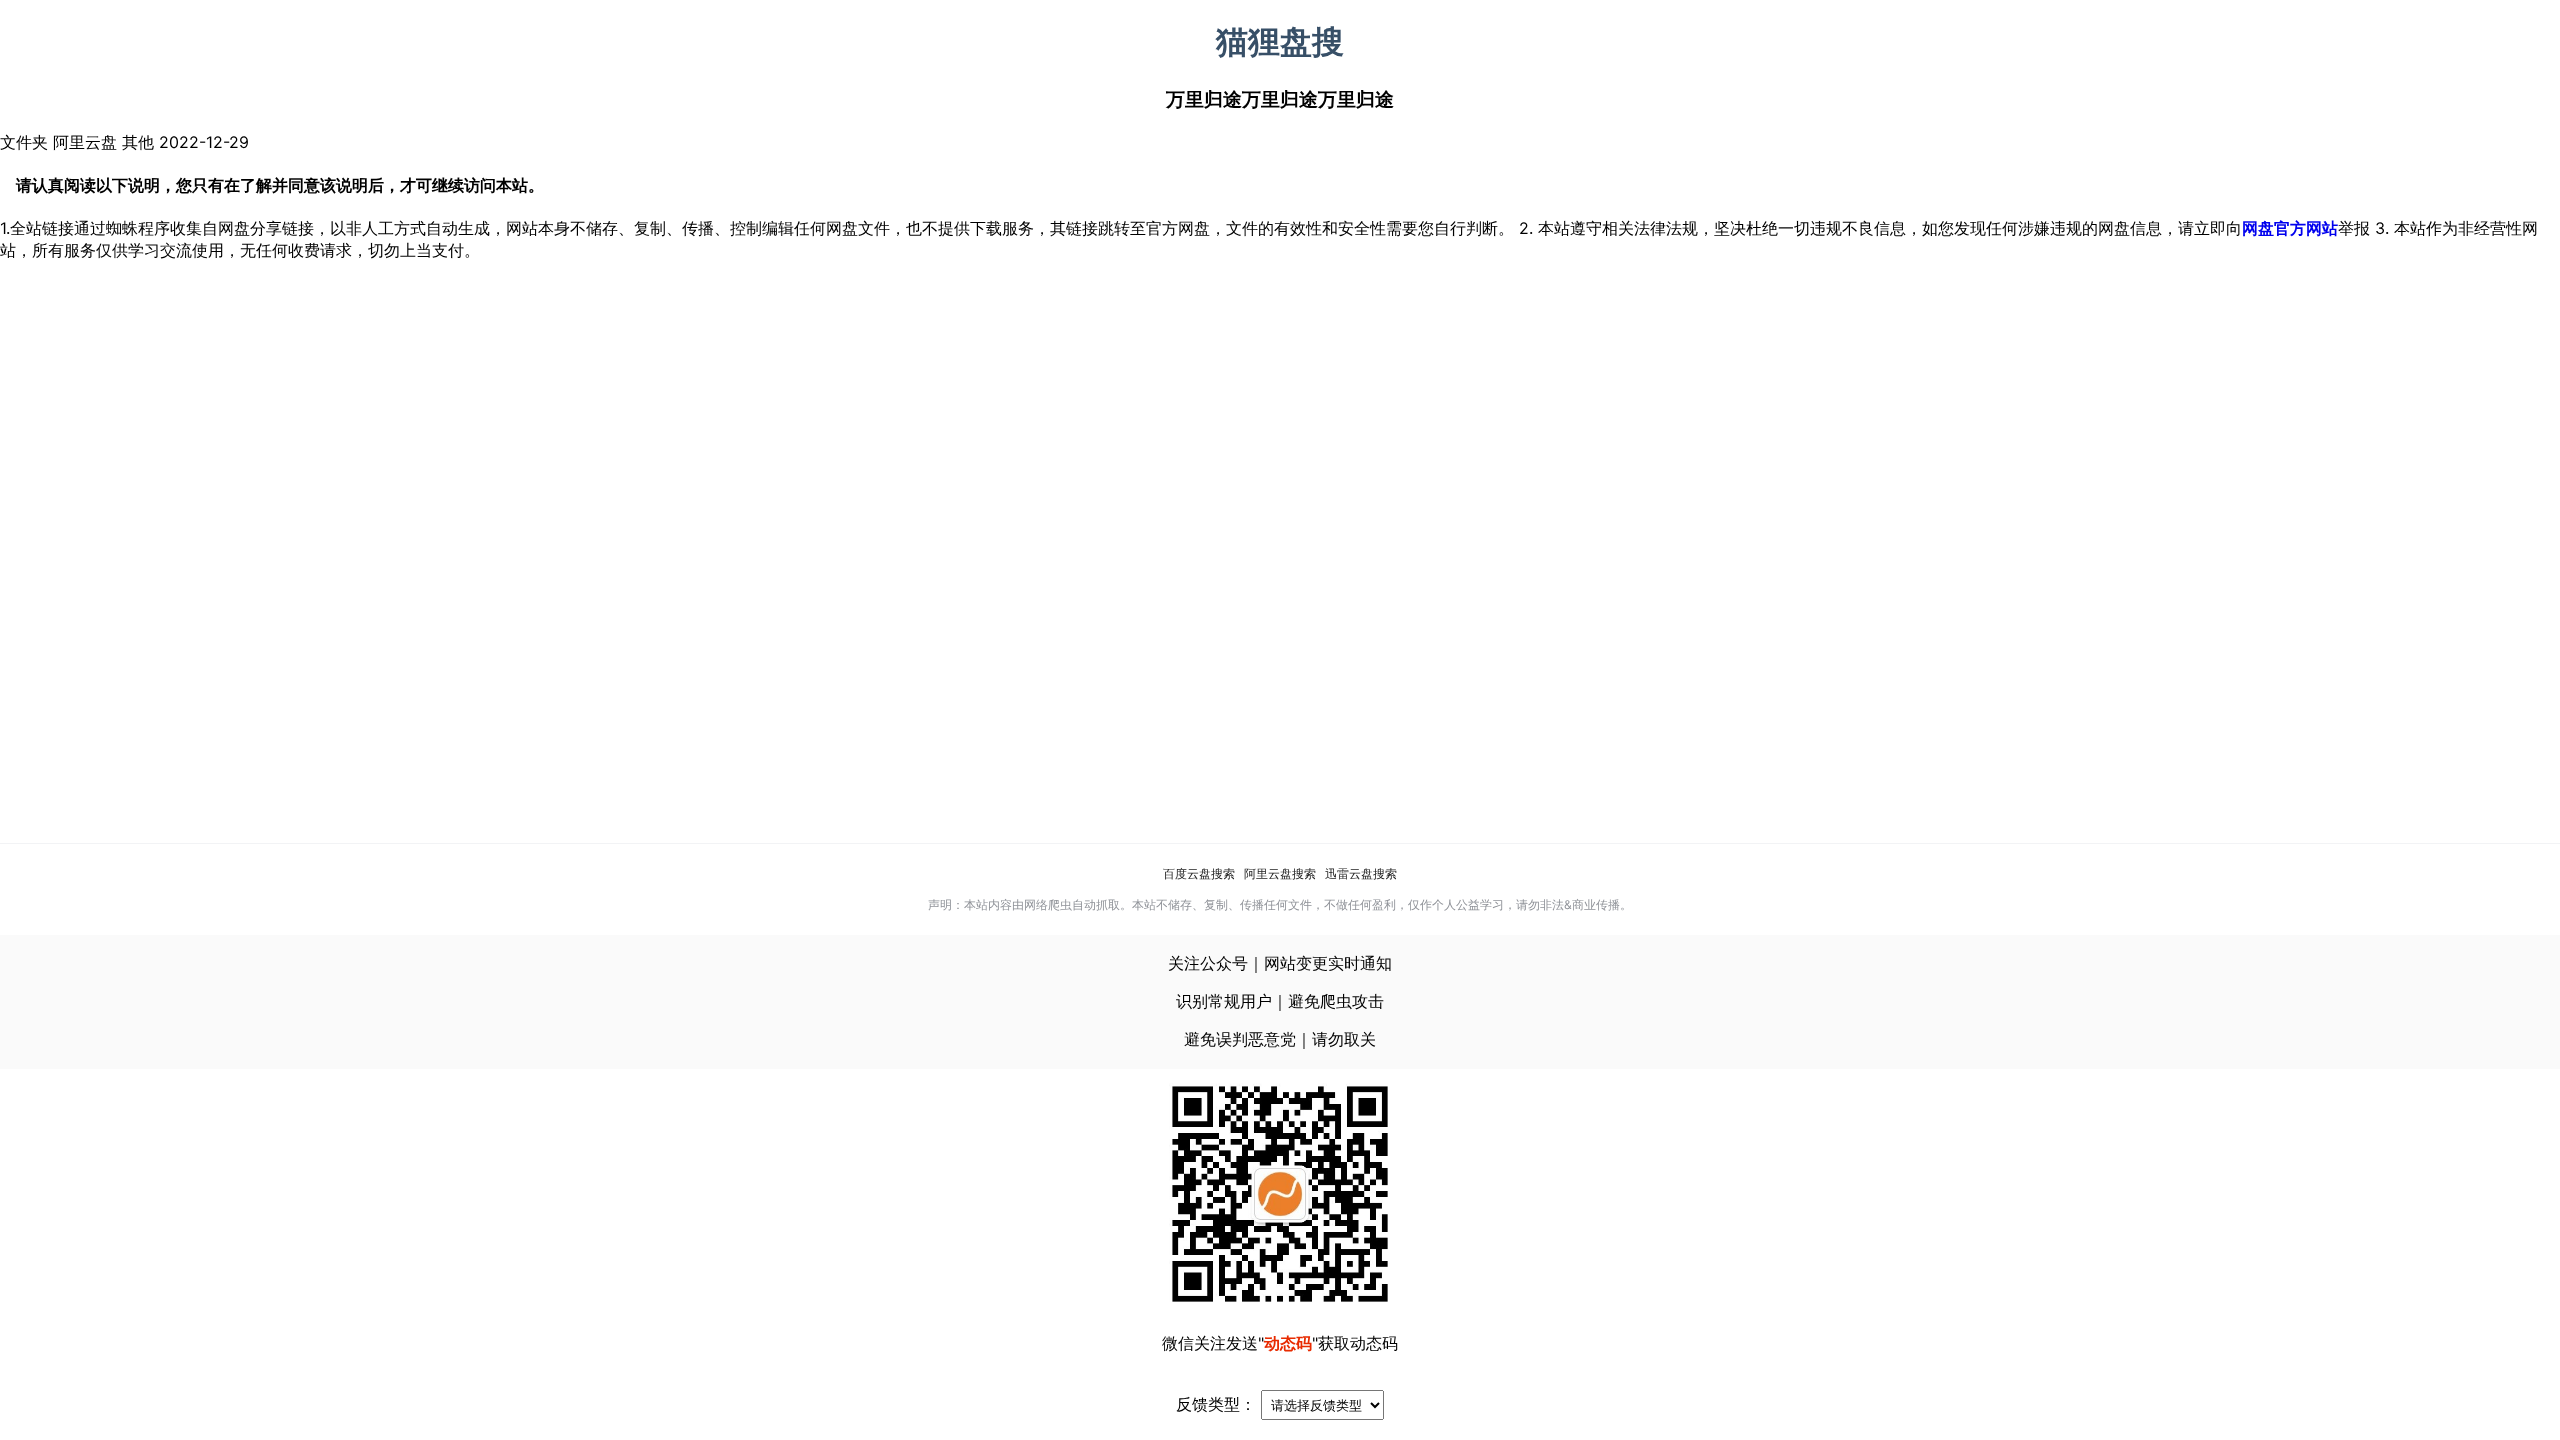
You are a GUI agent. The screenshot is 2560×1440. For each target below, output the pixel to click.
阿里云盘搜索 (1280, 873)
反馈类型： (1216, 1404)
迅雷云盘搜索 (1361, 873)
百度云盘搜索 (1199, 873)
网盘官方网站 (2290, 228)
